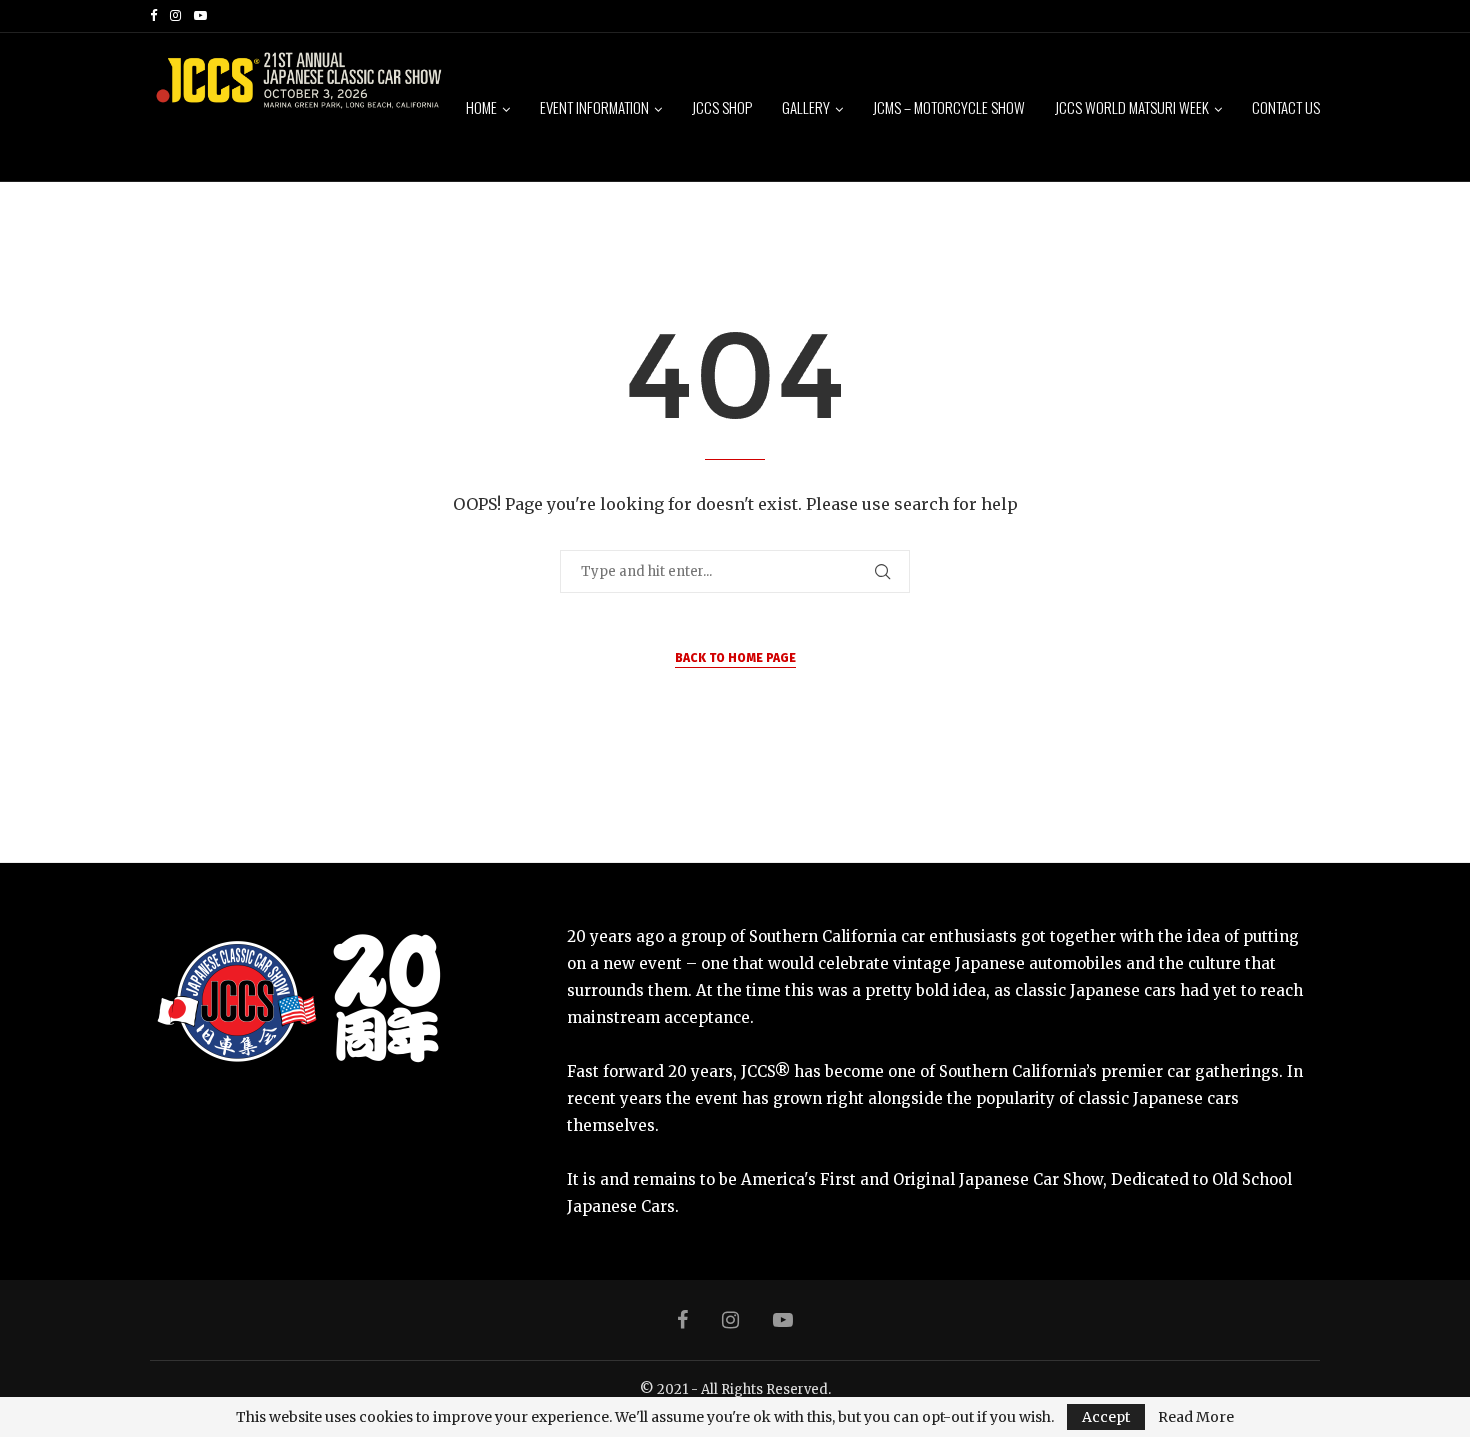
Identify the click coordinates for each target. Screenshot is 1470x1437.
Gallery (806, 107)
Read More (1196, 1417)
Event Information (594, 107)
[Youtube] (200, 16)
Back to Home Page (735, 658)
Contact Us (1286, 107)
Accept (1106, 1417)
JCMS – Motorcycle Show (949, 107)
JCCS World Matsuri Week (1132, 107)
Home (481, 107)
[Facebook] (153, 16)
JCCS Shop (722, 107)
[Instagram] (175, 16)
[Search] (1310, 260)
